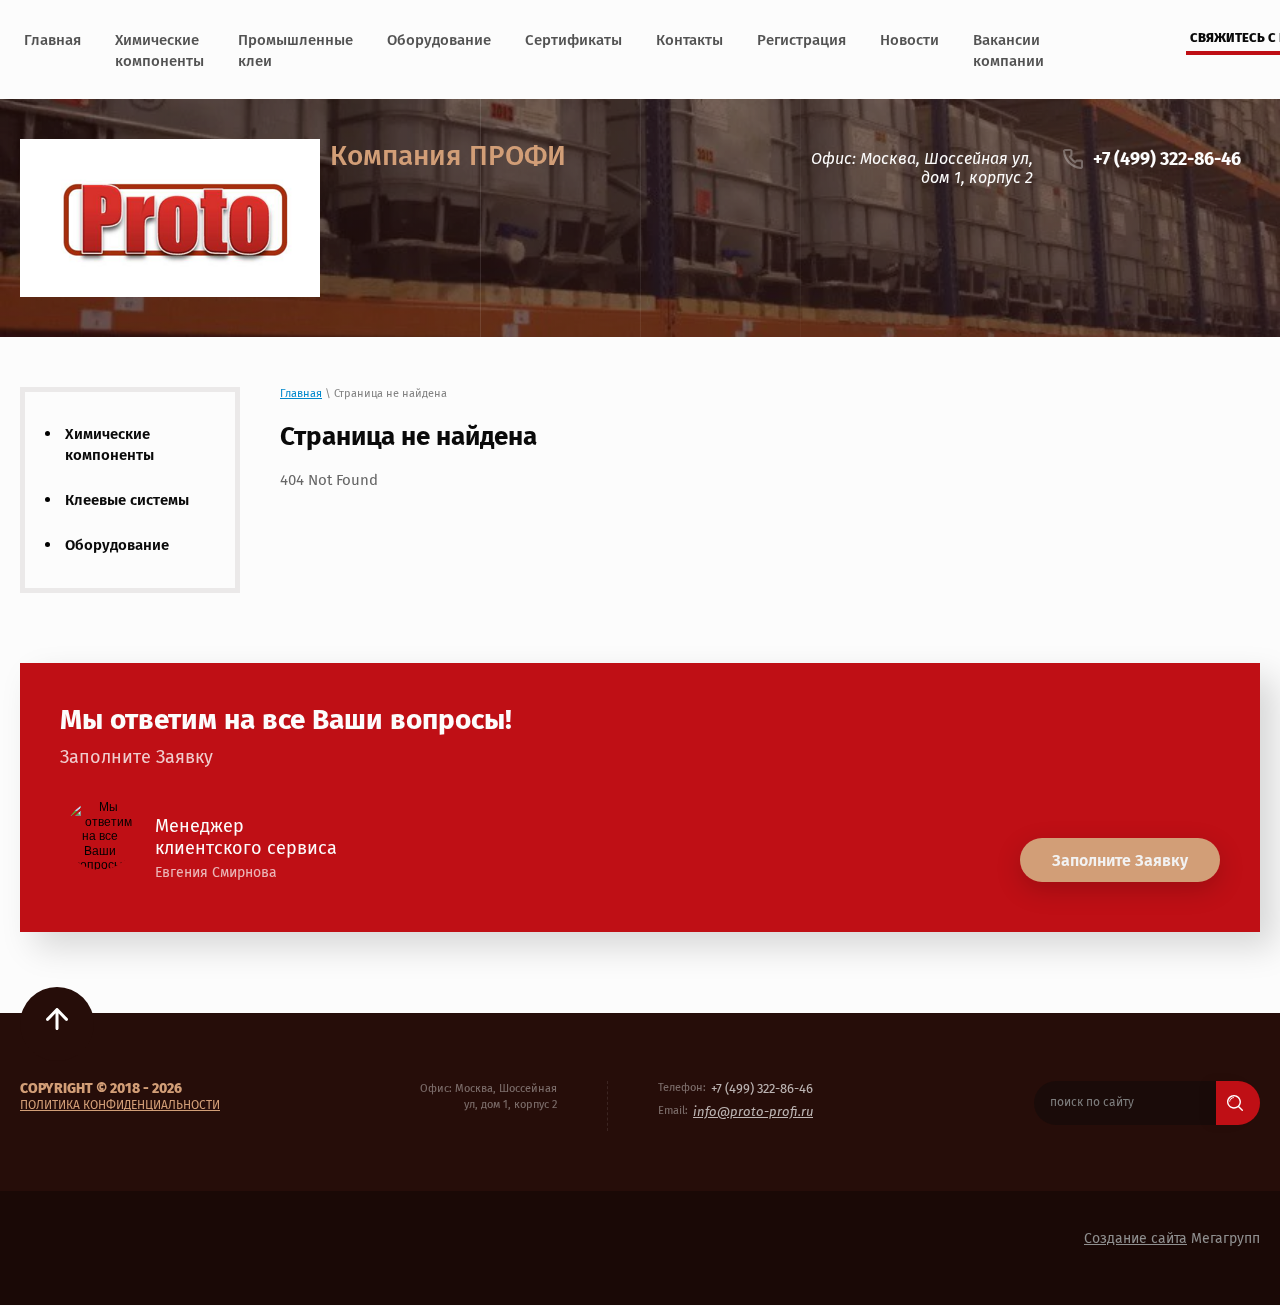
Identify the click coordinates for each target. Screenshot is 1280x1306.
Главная (301, 393)
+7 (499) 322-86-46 (1167, 159)
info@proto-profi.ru (753, 1111)
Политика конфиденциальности (120, 1105)
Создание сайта (1135, 1238)
